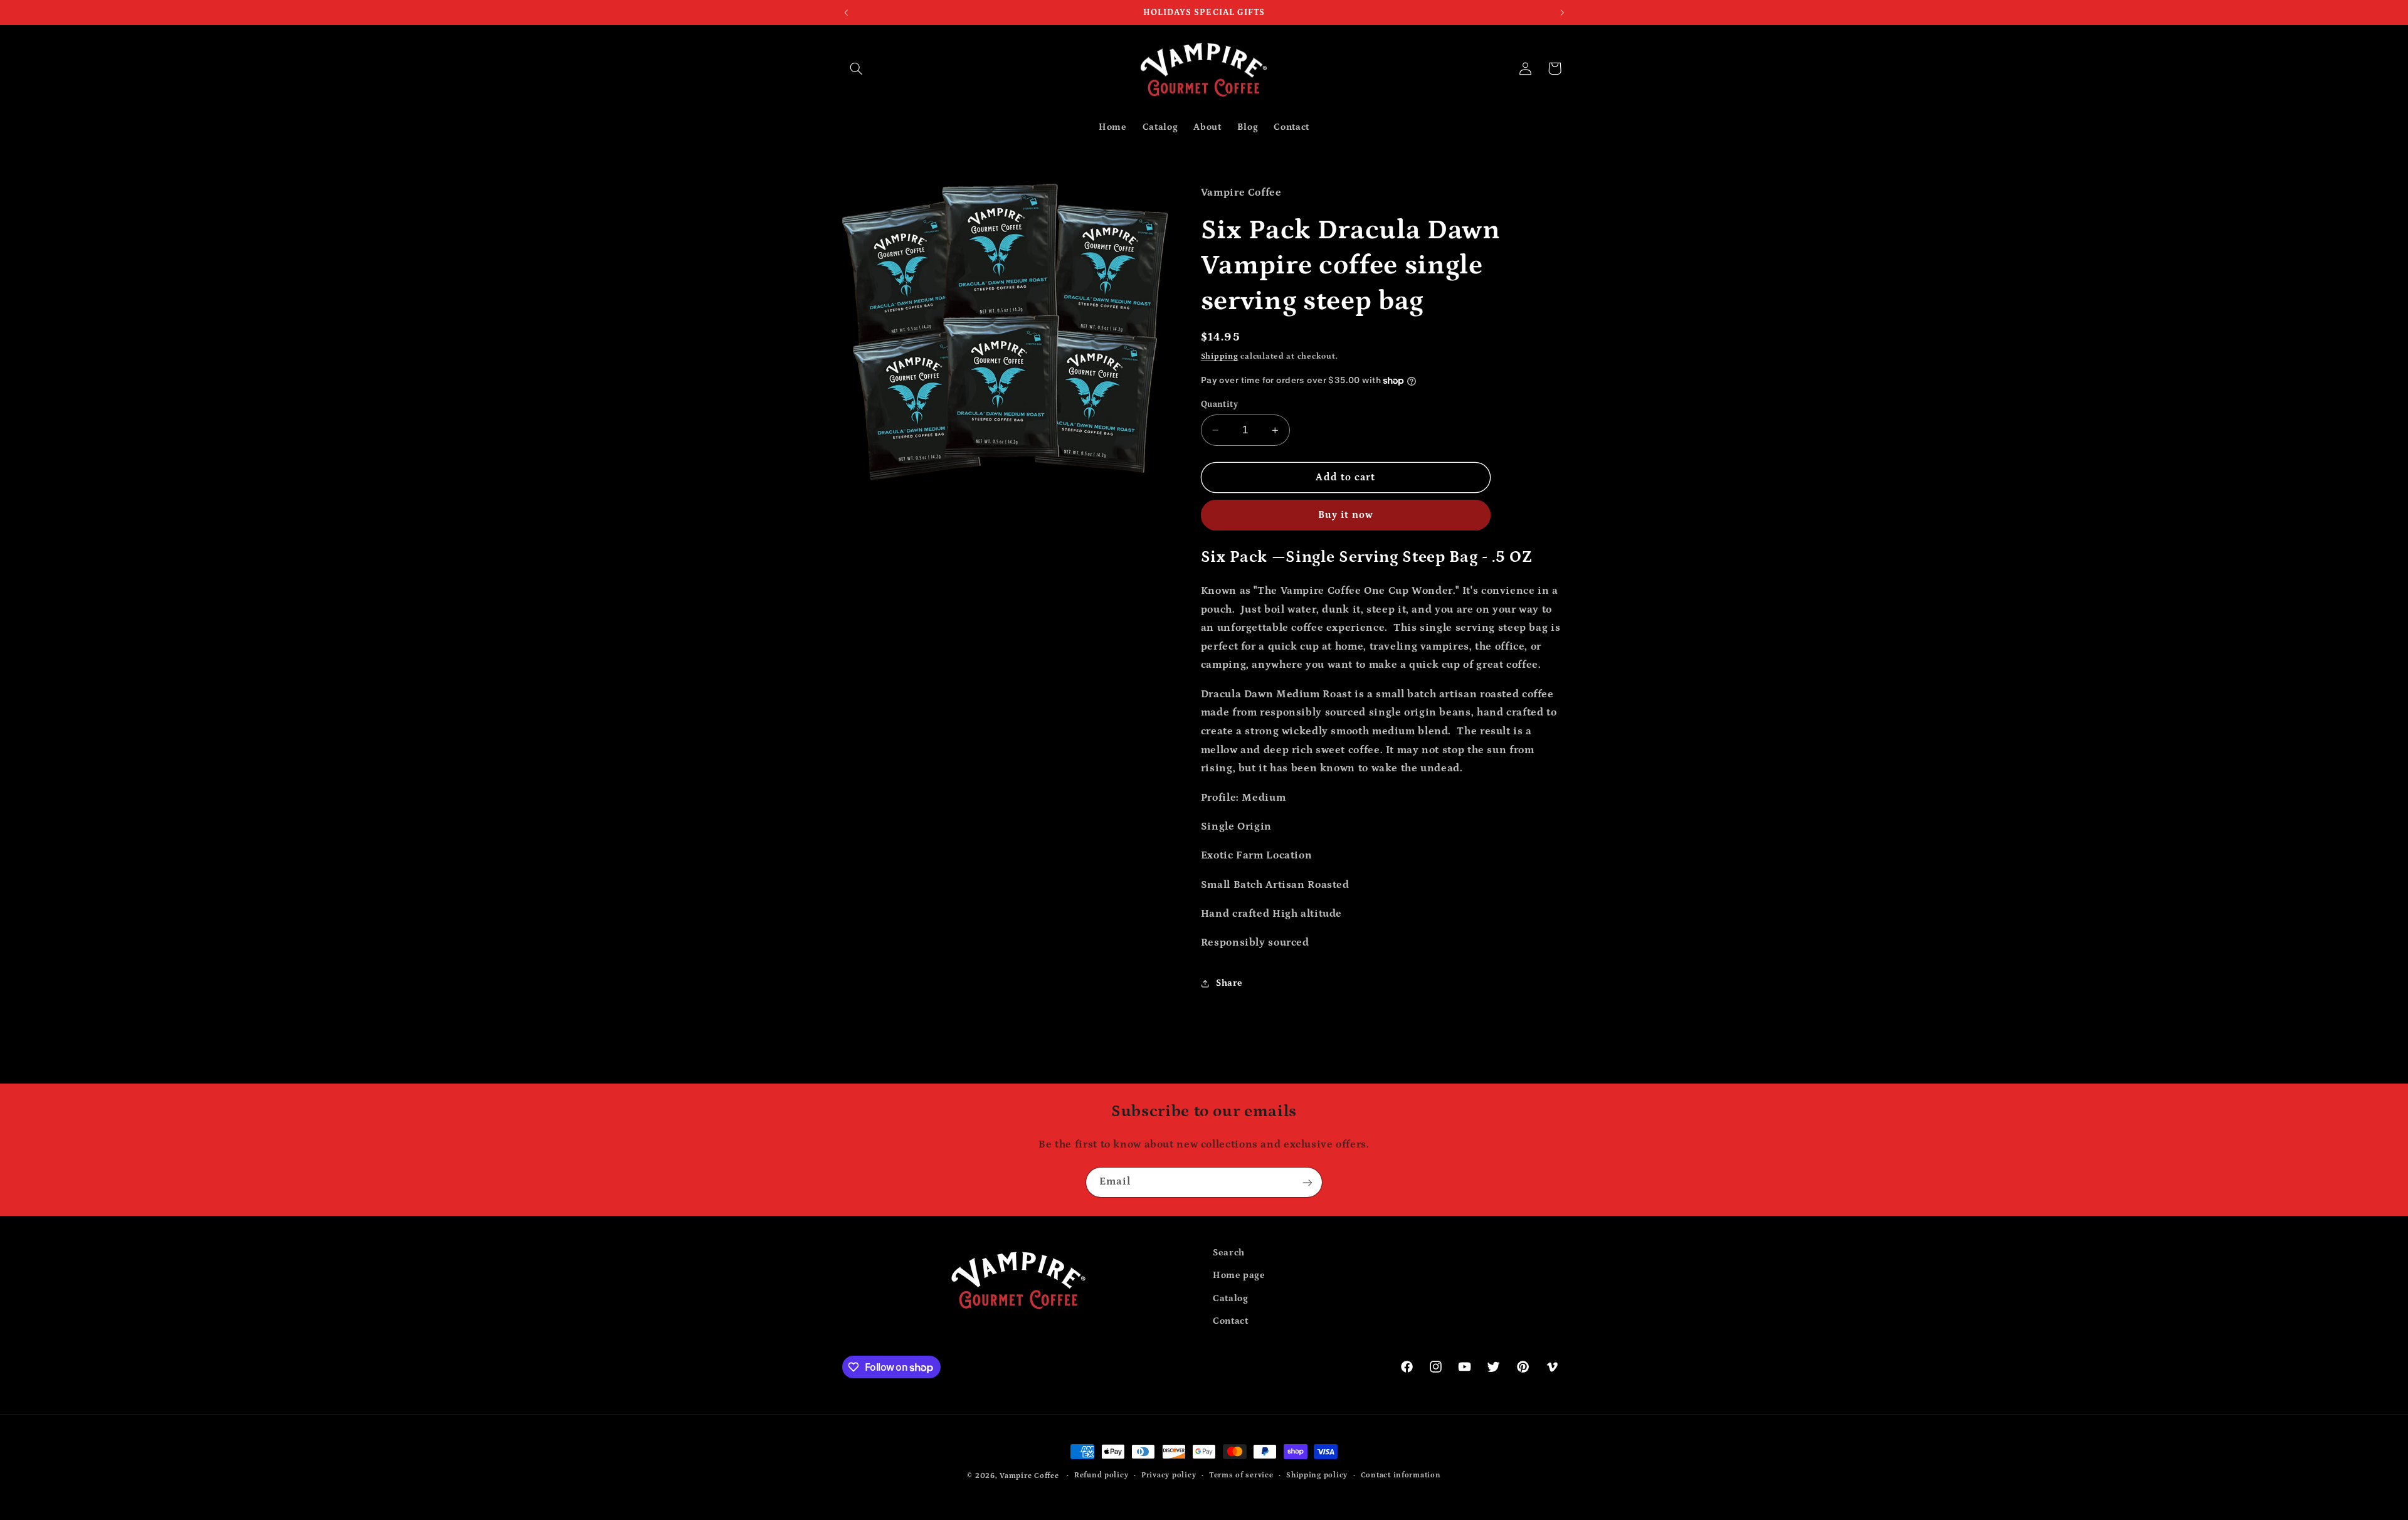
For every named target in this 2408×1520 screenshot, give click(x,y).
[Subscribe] (1307, 1182)
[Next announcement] (1562, 13)
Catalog (1230, 1298)
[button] (857, 68)
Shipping (1220, 356)
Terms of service (1241, 1476)
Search (1229, 1253)
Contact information (1401, 1476)
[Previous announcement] (846, 13)
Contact (1230, 1321)
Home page (1239, 1275)
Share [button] (1229, 983)
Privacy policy (1169, 1476)
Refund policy (1101, 1476)
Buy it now (1346, 515)
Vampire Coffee (1029, 1476)
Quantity (1219, 404)
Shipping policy (1317, 1476)
